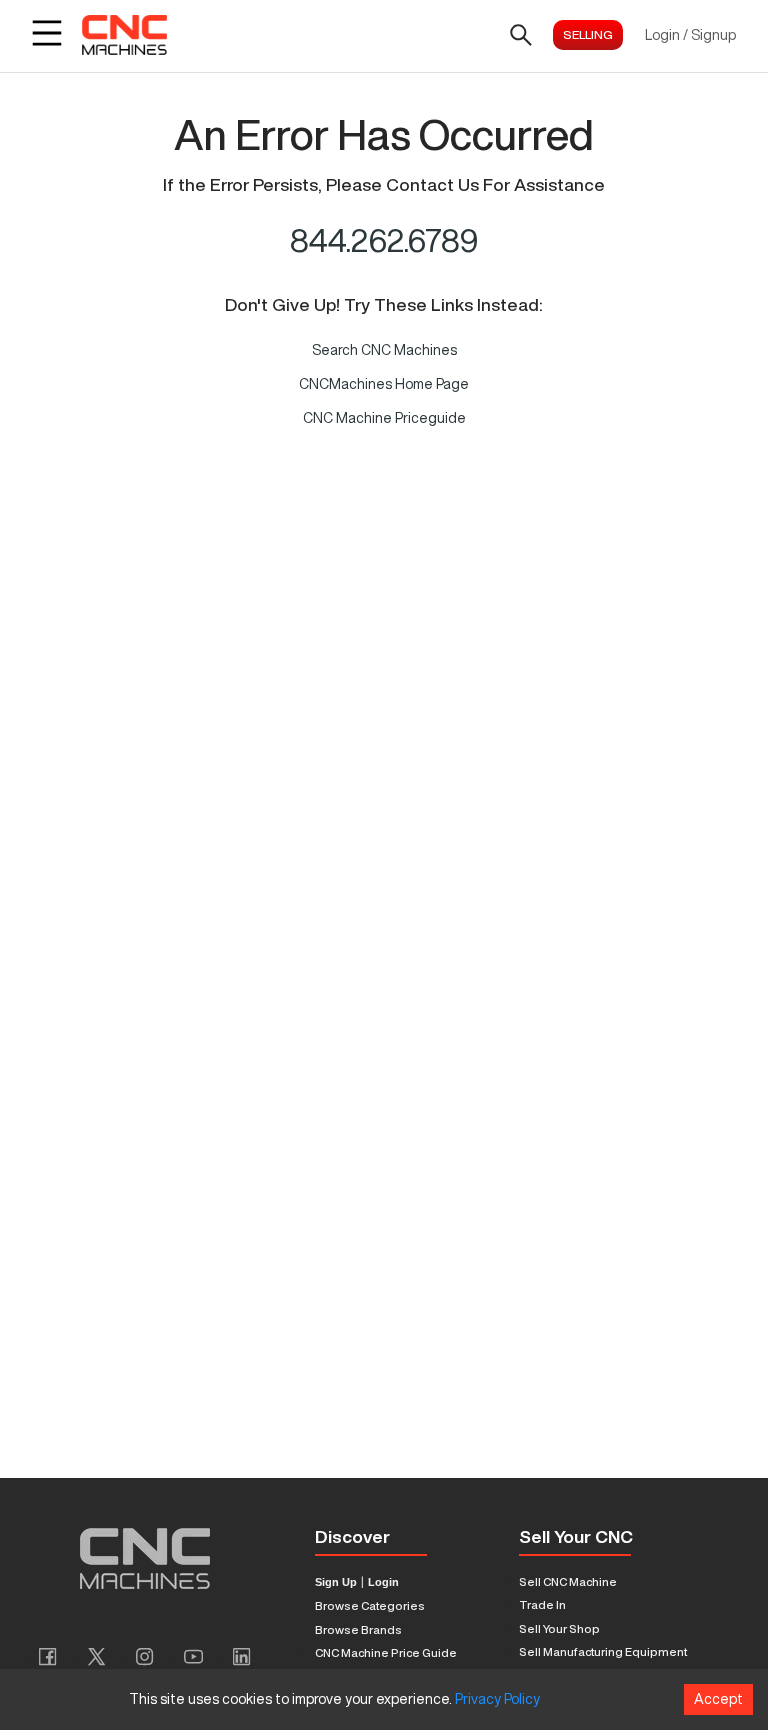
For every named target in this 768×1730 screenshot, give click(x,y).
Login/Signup (690, 35)
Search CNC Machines (384, 350)
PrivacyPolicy (497, 1699)
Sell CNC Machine (568, 1581)
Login (383, 1582)
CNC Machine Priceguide (384, 418)
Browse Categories (370, 1605)
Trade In (542, 1604)
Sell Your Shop (559, 1628)
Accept (718, 1699)
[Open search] (521, 35)
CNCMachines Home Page (384, 384)
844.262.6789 (384, 240)
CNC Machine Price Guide (386, 1652)
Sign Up (336, 1582)
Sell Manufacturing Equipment (603, 1651)
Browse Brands (358, 1629)
